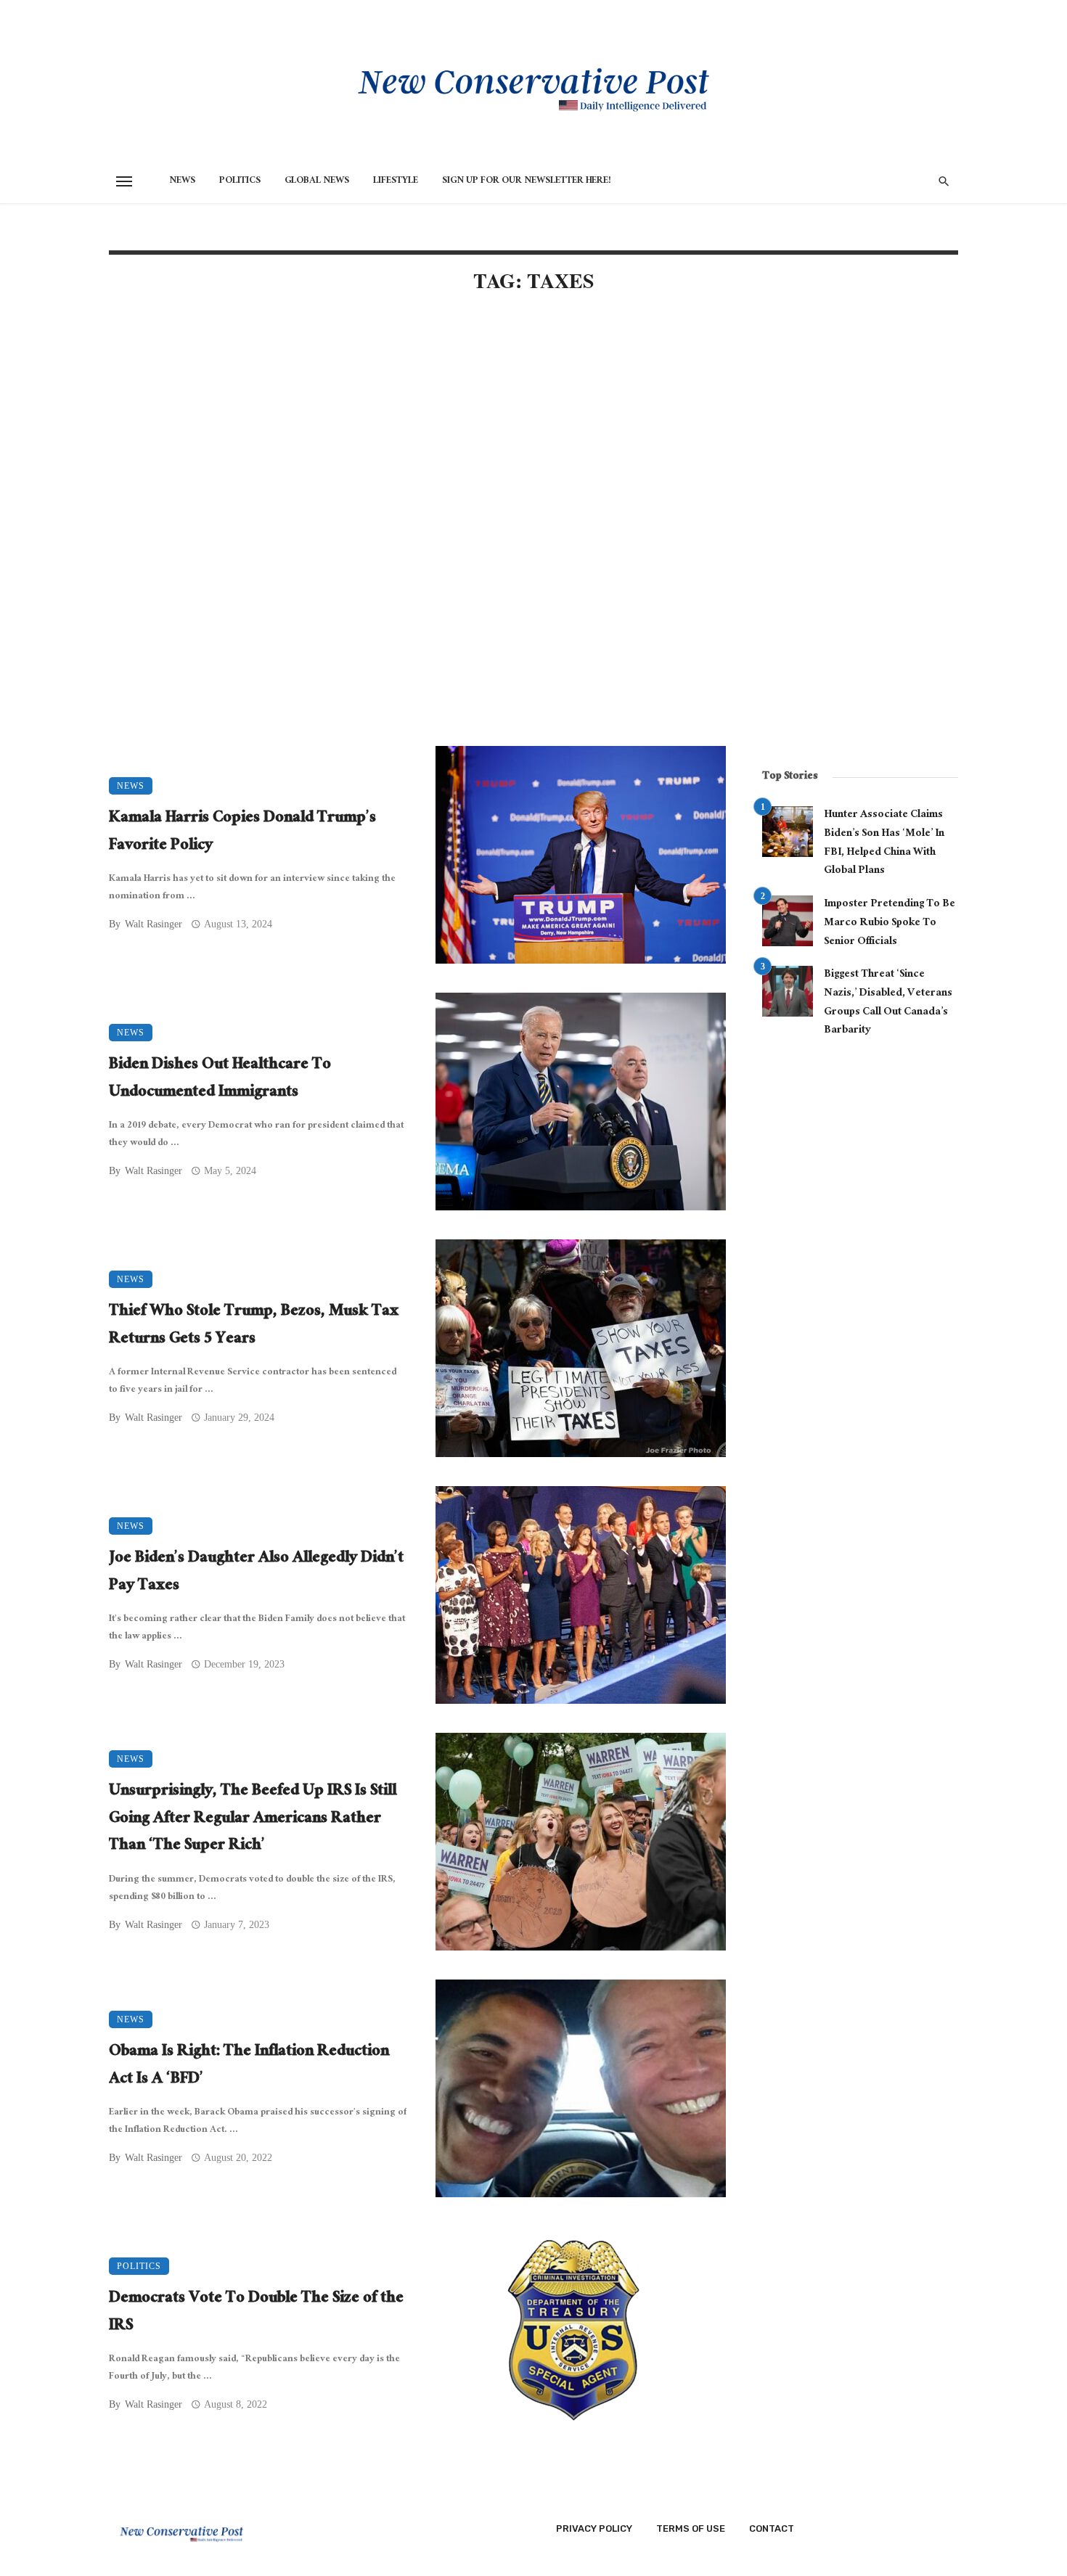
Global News (317, 181)
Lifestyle (396, 181)
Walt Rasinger (154, 924)
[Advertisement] (417, 430)
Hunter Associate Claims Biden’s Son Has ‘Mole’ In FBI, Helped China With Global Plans (884, 844)
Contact (772, 2528)
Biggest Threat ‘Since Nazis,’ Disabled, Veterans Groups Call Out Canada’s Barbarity (888, 1003)
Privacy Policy (594, 2528)
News (182, 181)
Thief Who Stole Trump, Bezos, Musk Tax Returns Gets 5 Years (254, 1326)
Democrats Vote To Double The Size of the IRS (256, 2313)
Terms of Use (691, 2528)
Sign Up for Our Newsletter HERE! (527, 181)
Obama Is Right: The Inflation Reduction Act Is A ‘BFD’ (249, 2066)
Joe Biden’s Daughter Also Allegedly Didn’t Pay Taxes (256, 1573)
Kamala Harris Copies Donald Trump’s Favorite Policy (242, 833)
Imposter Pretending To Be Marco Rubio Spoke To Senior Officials (890, 923)
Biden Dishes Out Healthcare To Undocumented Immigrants (220, 1079)
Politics (240, 181)
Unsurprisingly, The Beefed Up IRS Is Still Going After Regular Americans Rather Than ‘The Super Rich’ (253, 1820)
